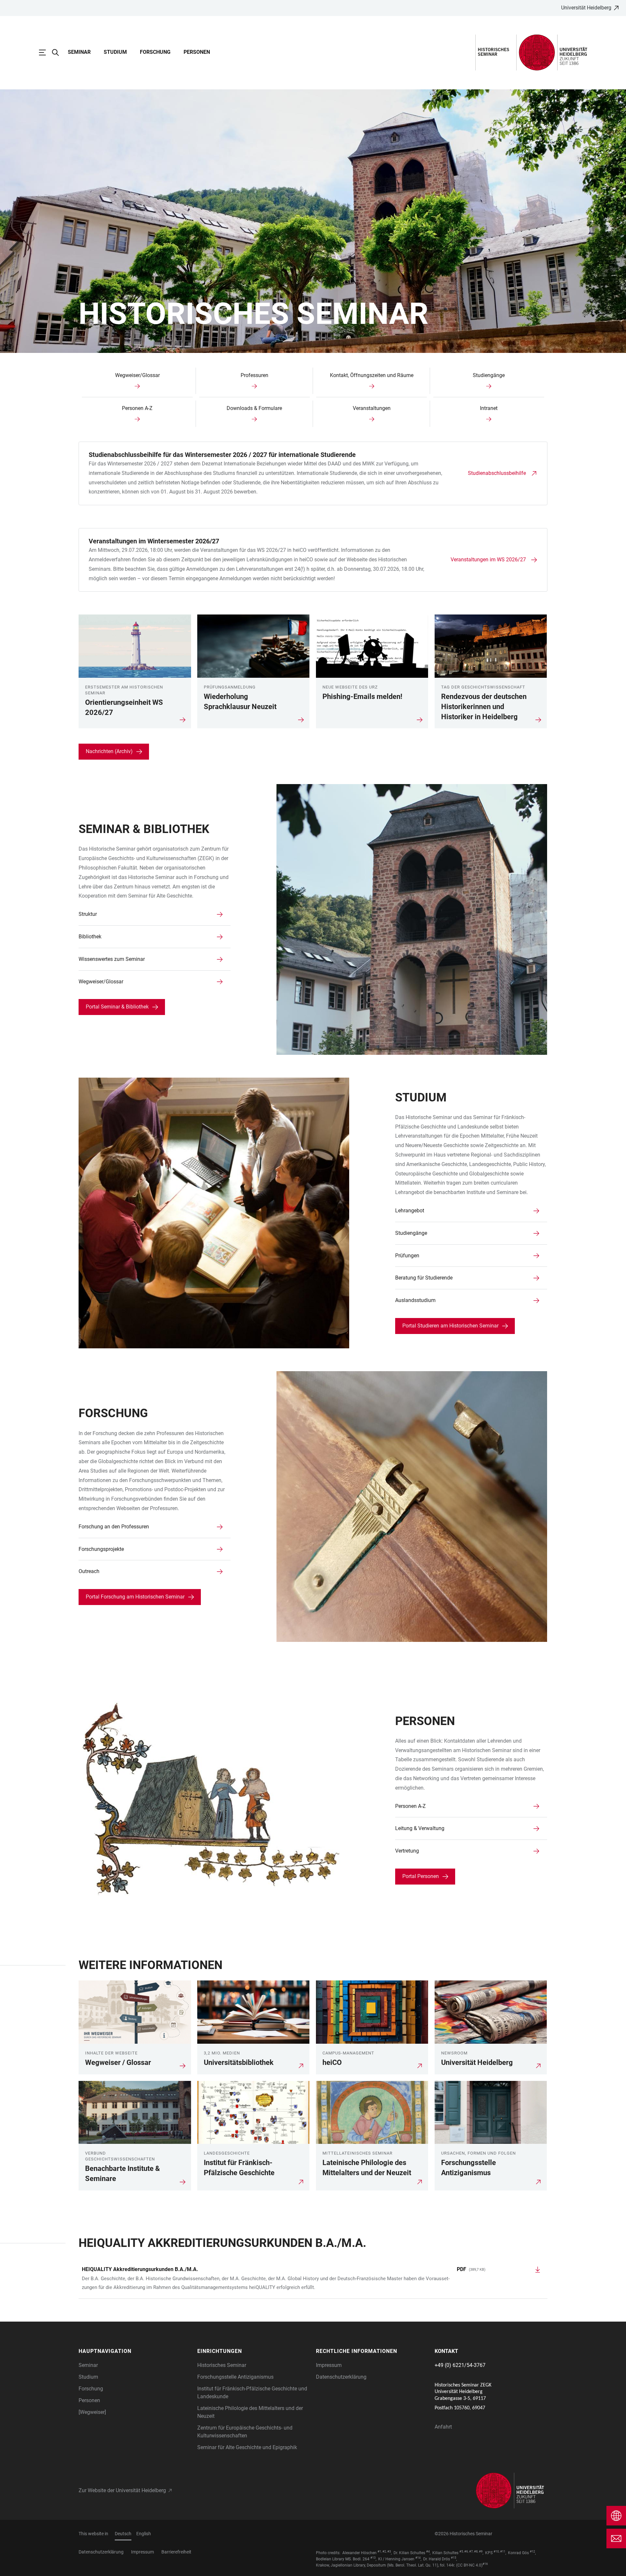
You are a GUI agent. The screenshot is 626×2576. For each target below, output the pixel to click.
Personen (197, 52)
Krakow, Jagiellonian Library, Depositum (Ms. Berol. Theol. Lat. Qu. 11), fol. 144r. (386, 2565)
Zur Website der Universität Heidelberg (122, 2490)
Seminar (79, 52)
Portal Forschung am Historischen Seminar (135, 1597)
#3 (389, 2552)
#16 (485, 2564)
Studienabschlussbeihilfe (497, 473)
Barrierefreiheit (176, 2552)
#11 (503, 2552)
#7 (471, 2552)
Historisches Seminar (222, 2365)
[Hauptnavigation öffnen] (46, 53)
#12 (532, 2552)
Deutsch (123, 2534)
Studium (115, 52)
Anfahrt (443, 2427)
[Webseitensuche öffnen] (59, 53)
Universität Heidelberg (586, 8)
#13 (373, 2558)
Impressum (329, 2365)
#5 (461, 2552)
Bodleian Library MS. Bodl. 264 (343, 2559)
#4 (428, 2552)
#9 (481, 2552)
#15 (454, 2558)
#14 (418, 2558)
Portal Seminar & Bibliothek (117, 1007)
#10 (496, 2552)
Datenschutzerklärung (341, 2377)
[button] (135, 2351)
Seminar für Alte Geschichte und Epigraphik (247, 2447)
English (144, 2534)
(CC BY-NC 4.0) (469, 2565)
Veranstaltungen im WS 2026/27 (488, 560)
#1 (379, 2552)
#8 (476, 2552)
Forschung (155, 52)
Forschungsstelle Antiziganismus (235, 2377)
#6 (466, 2552)
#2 (384, 2552)
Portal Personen (421, 1876)
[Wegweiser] (92, 2412)
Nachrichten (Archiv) (109, 751)
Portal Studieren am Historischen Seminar (450, 1326)
